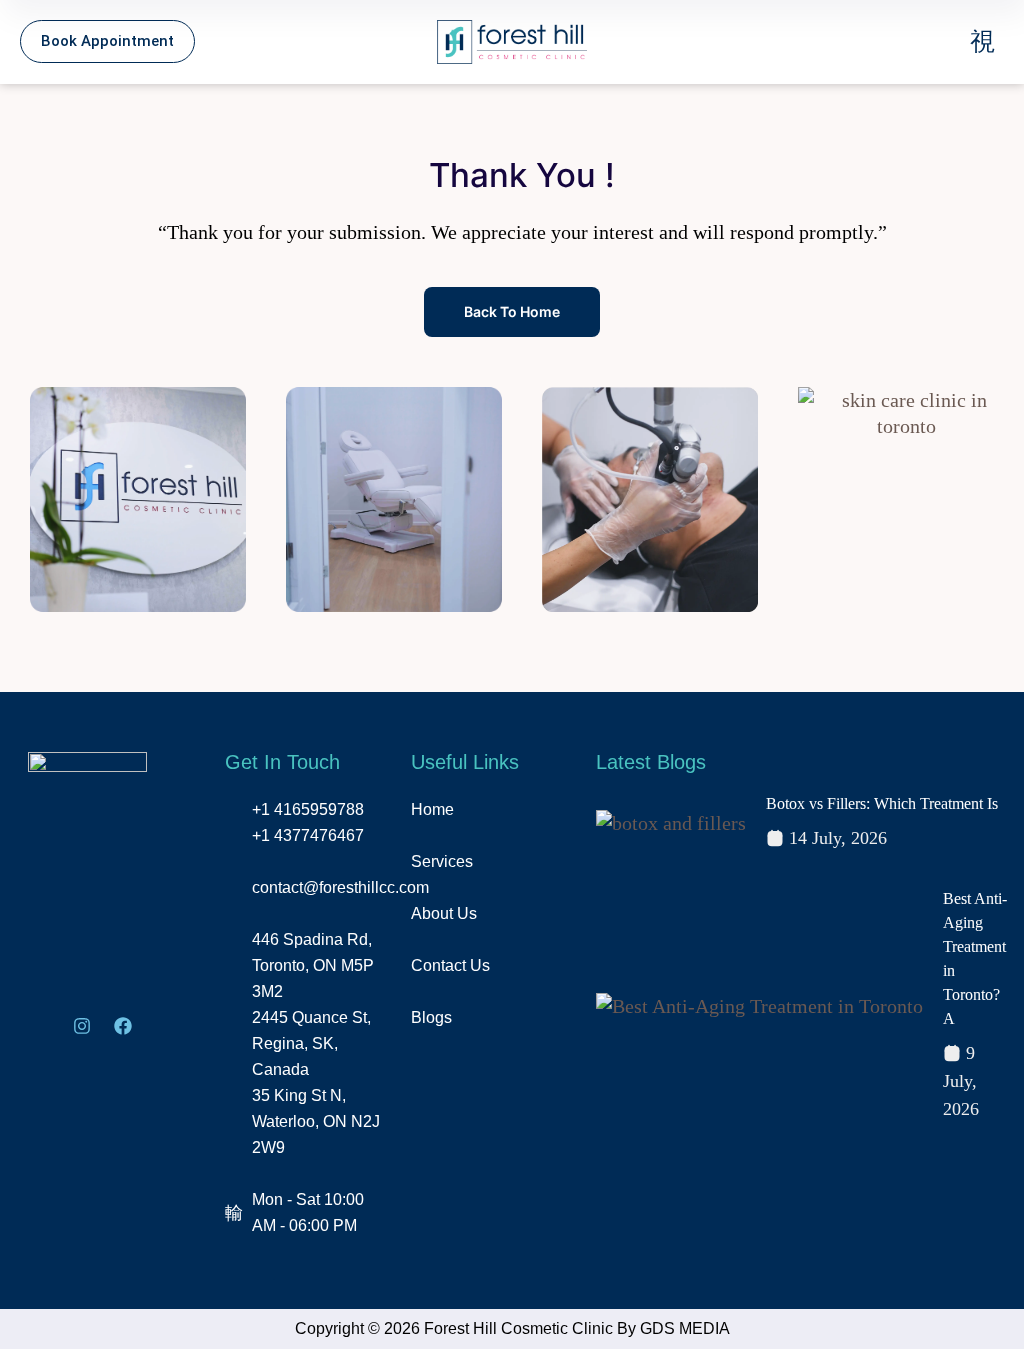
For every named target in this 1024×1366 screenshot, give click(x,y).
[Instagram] (82, 1026)
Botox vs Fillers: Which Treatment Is (882, 803)
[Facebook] (123, 1026)
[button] (888, 41)
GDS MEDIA (685, 1328)
